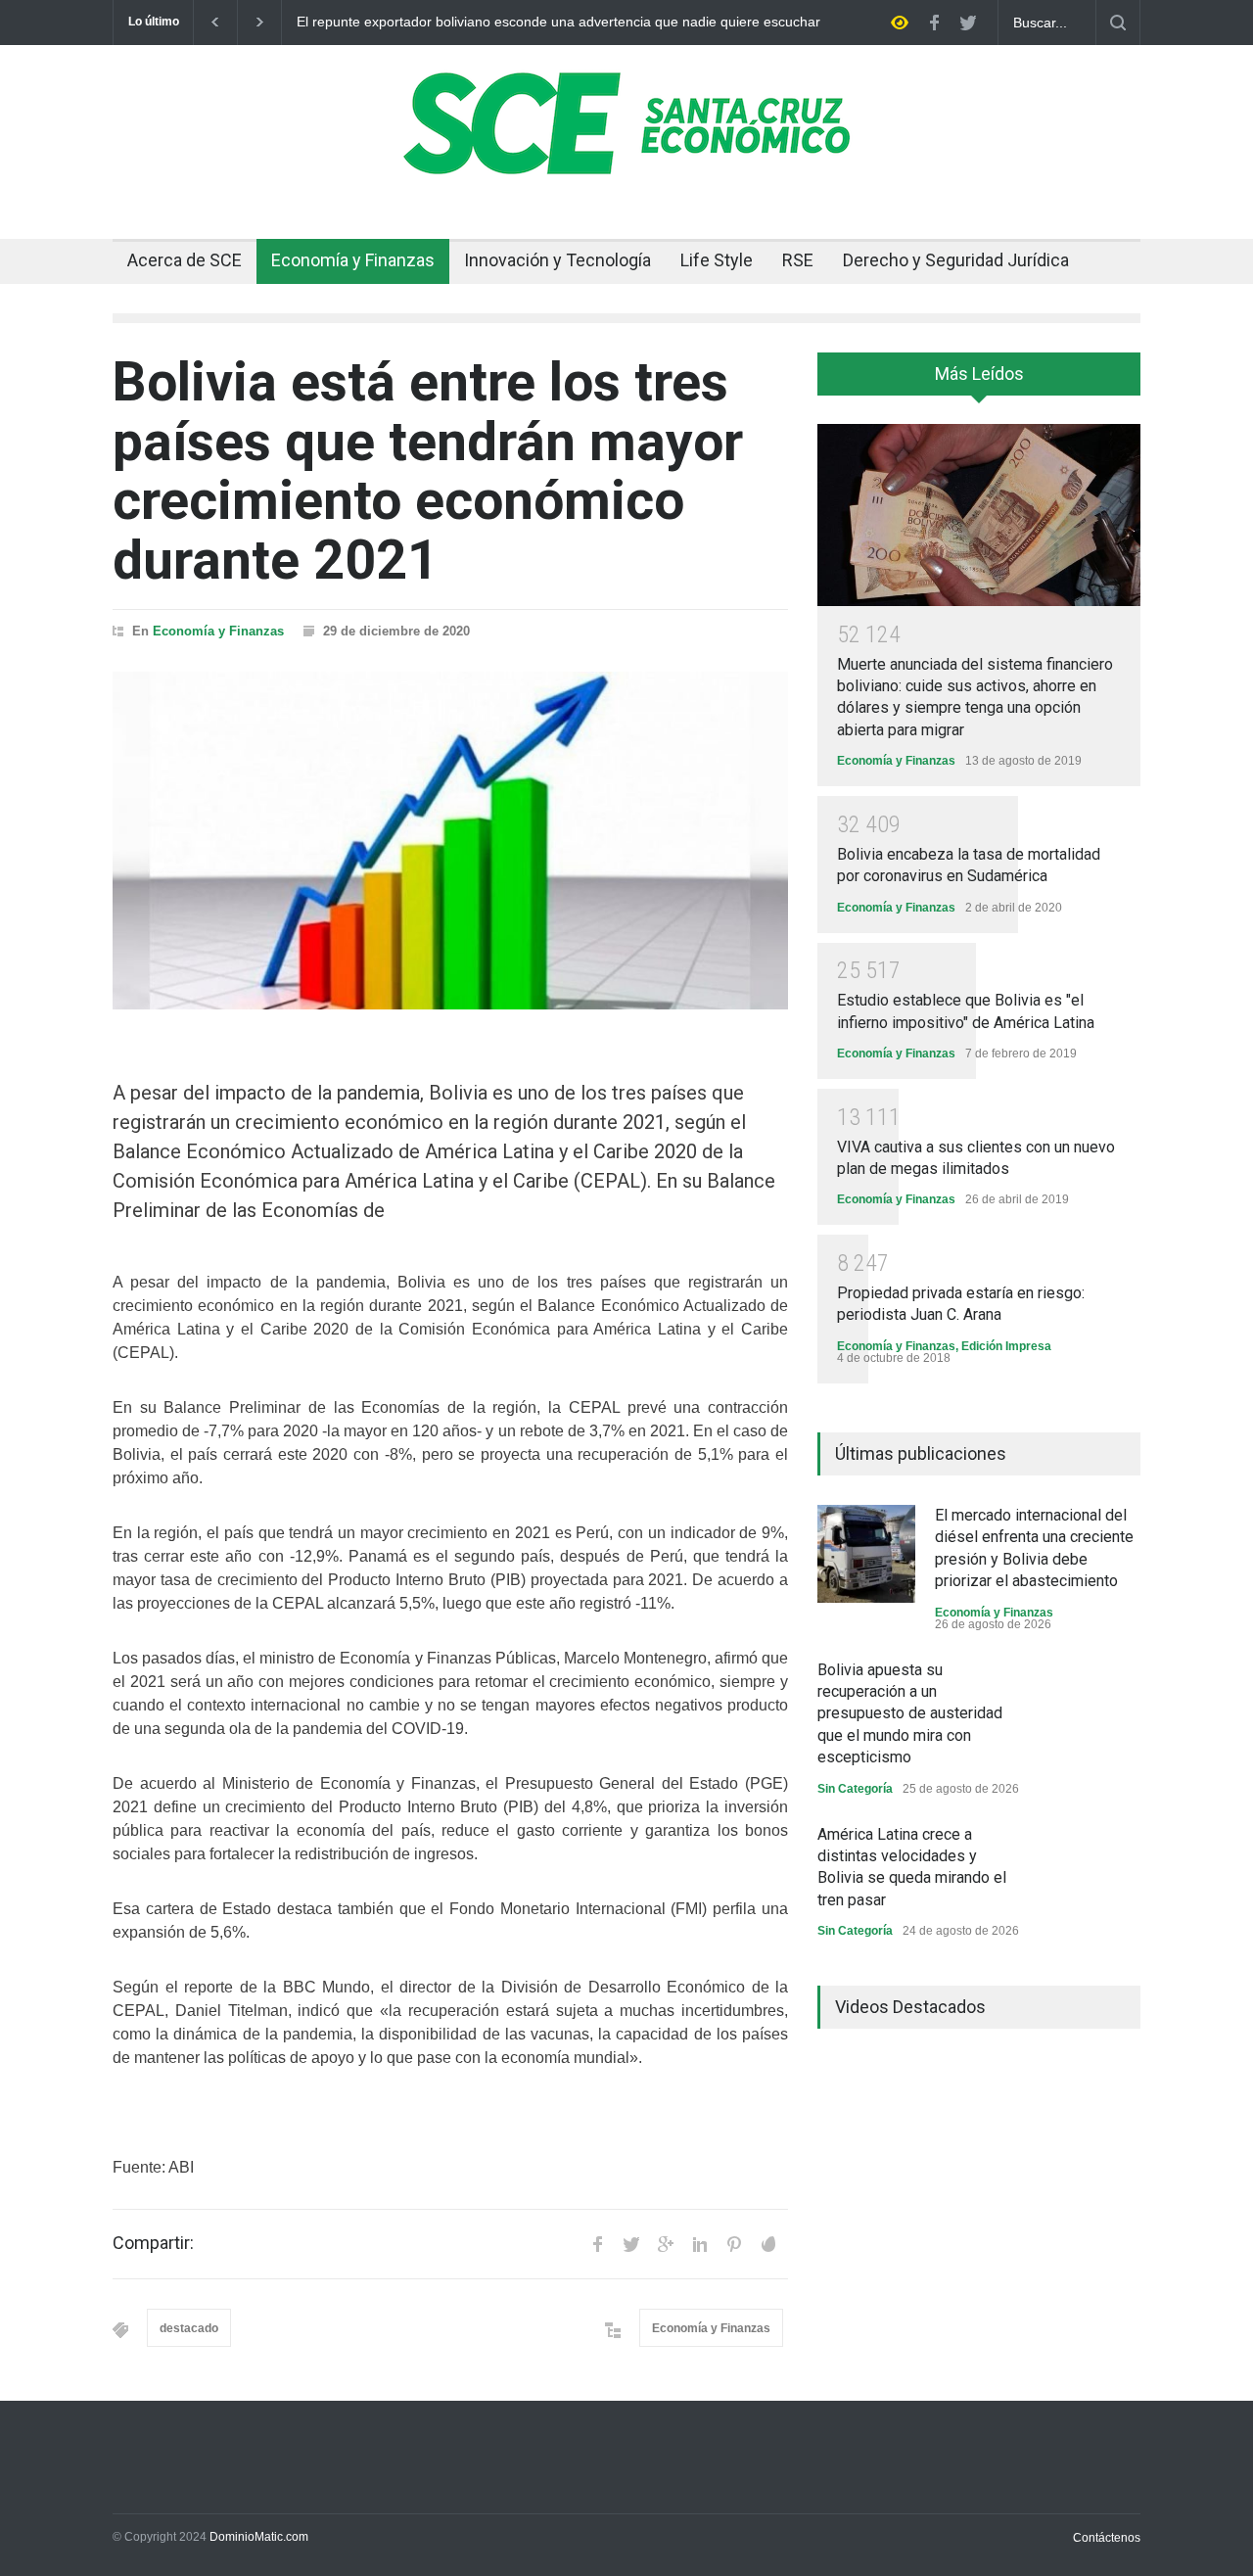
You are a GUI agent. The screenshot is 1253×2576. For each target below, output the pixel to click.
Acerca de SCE (185, 260)
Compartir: (153, 2243)
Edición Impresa (1006, 1346)
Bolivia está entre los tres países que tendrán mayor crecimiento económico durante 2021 (428, 471)
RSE (798, 260)
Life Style (717, 260)
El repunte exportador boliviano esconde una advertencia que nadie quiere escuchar (558, 22)
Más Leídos (979, 374)
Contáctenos (1107, 2538)
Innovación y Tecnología (557, 260)
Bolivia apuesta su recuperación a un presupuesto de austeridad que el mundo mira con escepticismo (910, 1714)
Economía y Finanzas (353, 260)
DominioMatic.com (259, 2537)
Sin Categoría (855, 1789)
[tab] (979, 381)
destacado (189, 2328)
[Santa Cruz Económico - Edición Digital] (626, 164)
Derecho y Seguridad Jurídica (956, 260)
